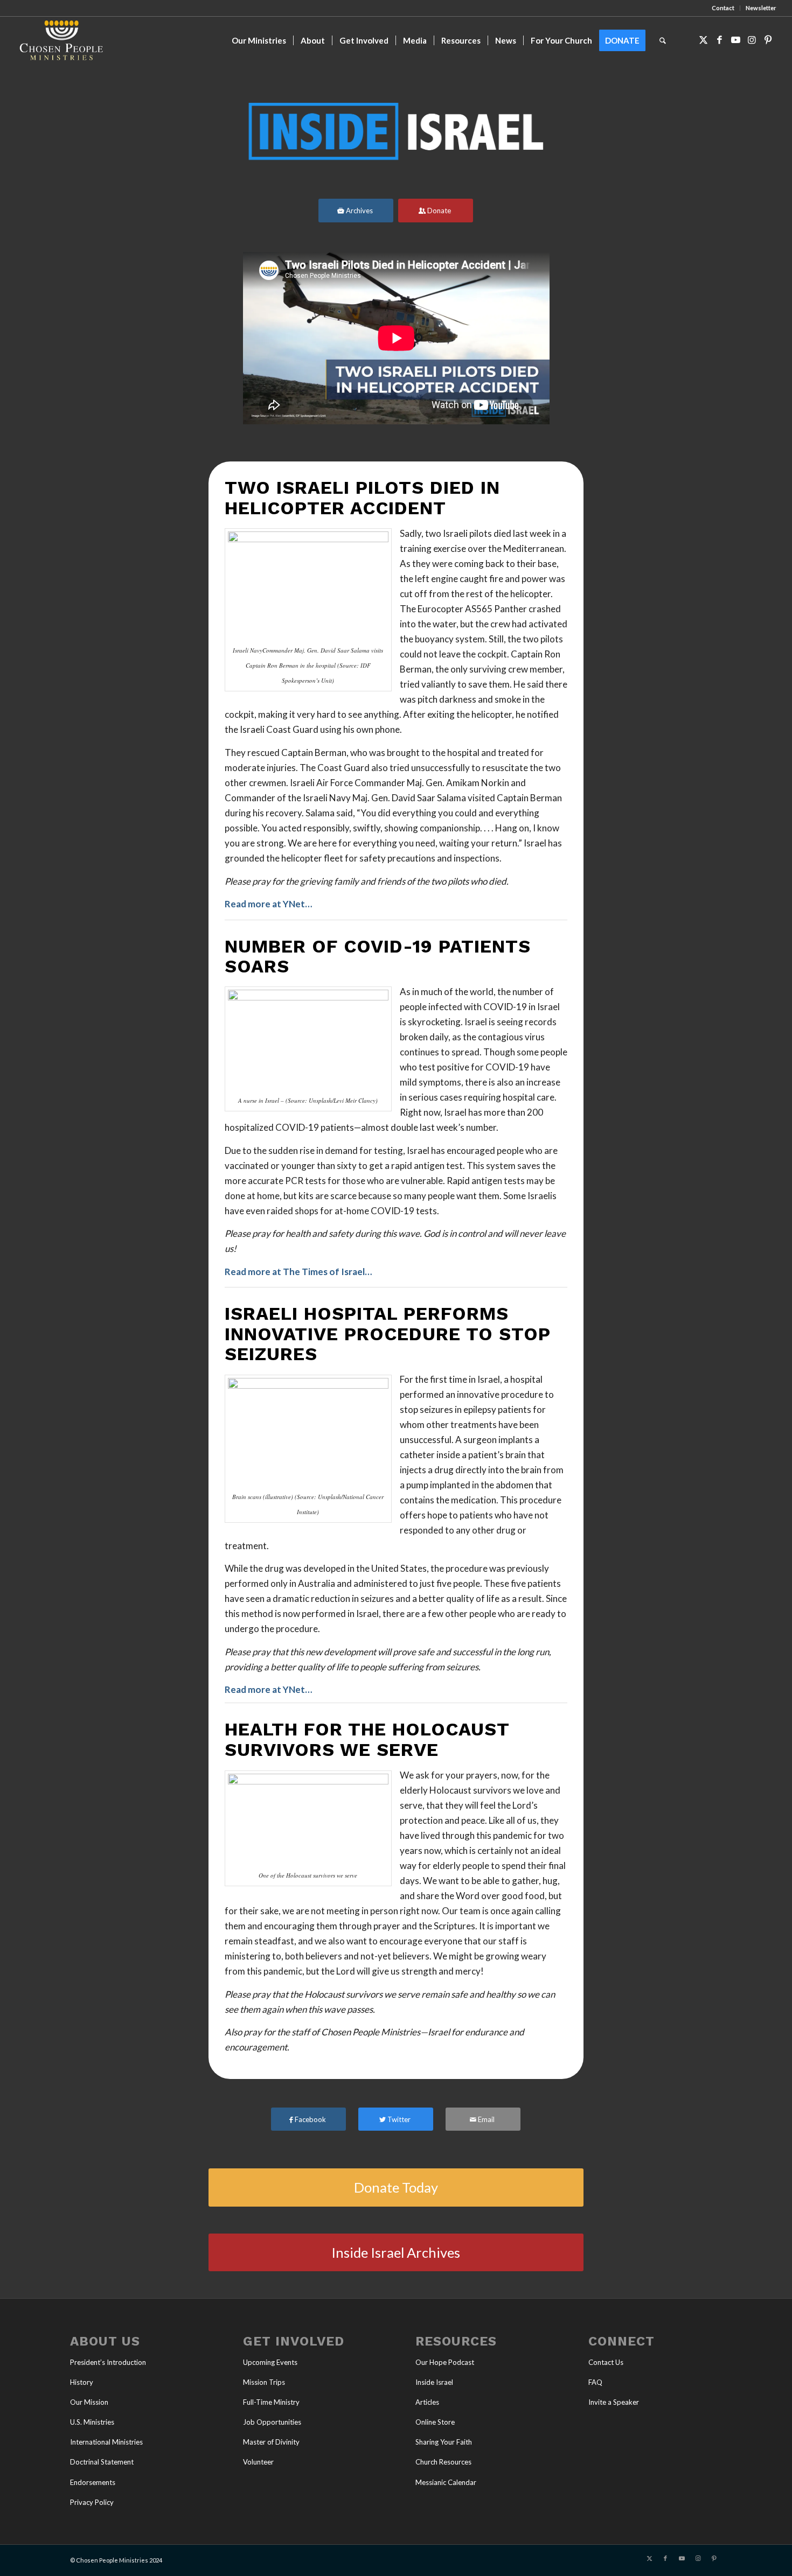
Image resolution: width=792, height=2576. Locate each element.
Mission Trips (264, 2382)
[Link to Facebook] (720, 40)
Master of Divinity (271, 2442)
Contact (723, 8)
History (82, 2382)
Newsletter (761, 8)
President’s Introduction (108, 2362)
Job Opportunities (272, 2422)
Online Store (435, 2422)
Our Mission (89, 2402)
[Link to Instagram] (752, 40)
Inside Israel (434, 2382)
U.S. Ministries (92, 2422)
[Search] (663, 40)
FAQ (595, 2382)
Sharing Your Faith (444, 2442)
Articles (427, 2402)
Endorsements (93, 2482)
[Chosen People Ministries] (61, 40)
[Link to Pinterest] (768, 40)
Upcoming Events (270, 2362)
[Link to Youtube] (736, 40)
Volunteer (258, 2462)
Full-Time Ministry (271, 2402)
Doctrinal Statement (102, 2462)
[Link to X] (704, 40)
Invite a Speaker (614, 2402)
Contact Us (606, 2362)
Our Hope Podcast (445, 2362)
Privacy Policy (92, 2502)
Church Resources (443, 2462)
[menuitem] (723, 8)
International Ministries (106, 2442)
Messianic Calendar (446, 2482)
